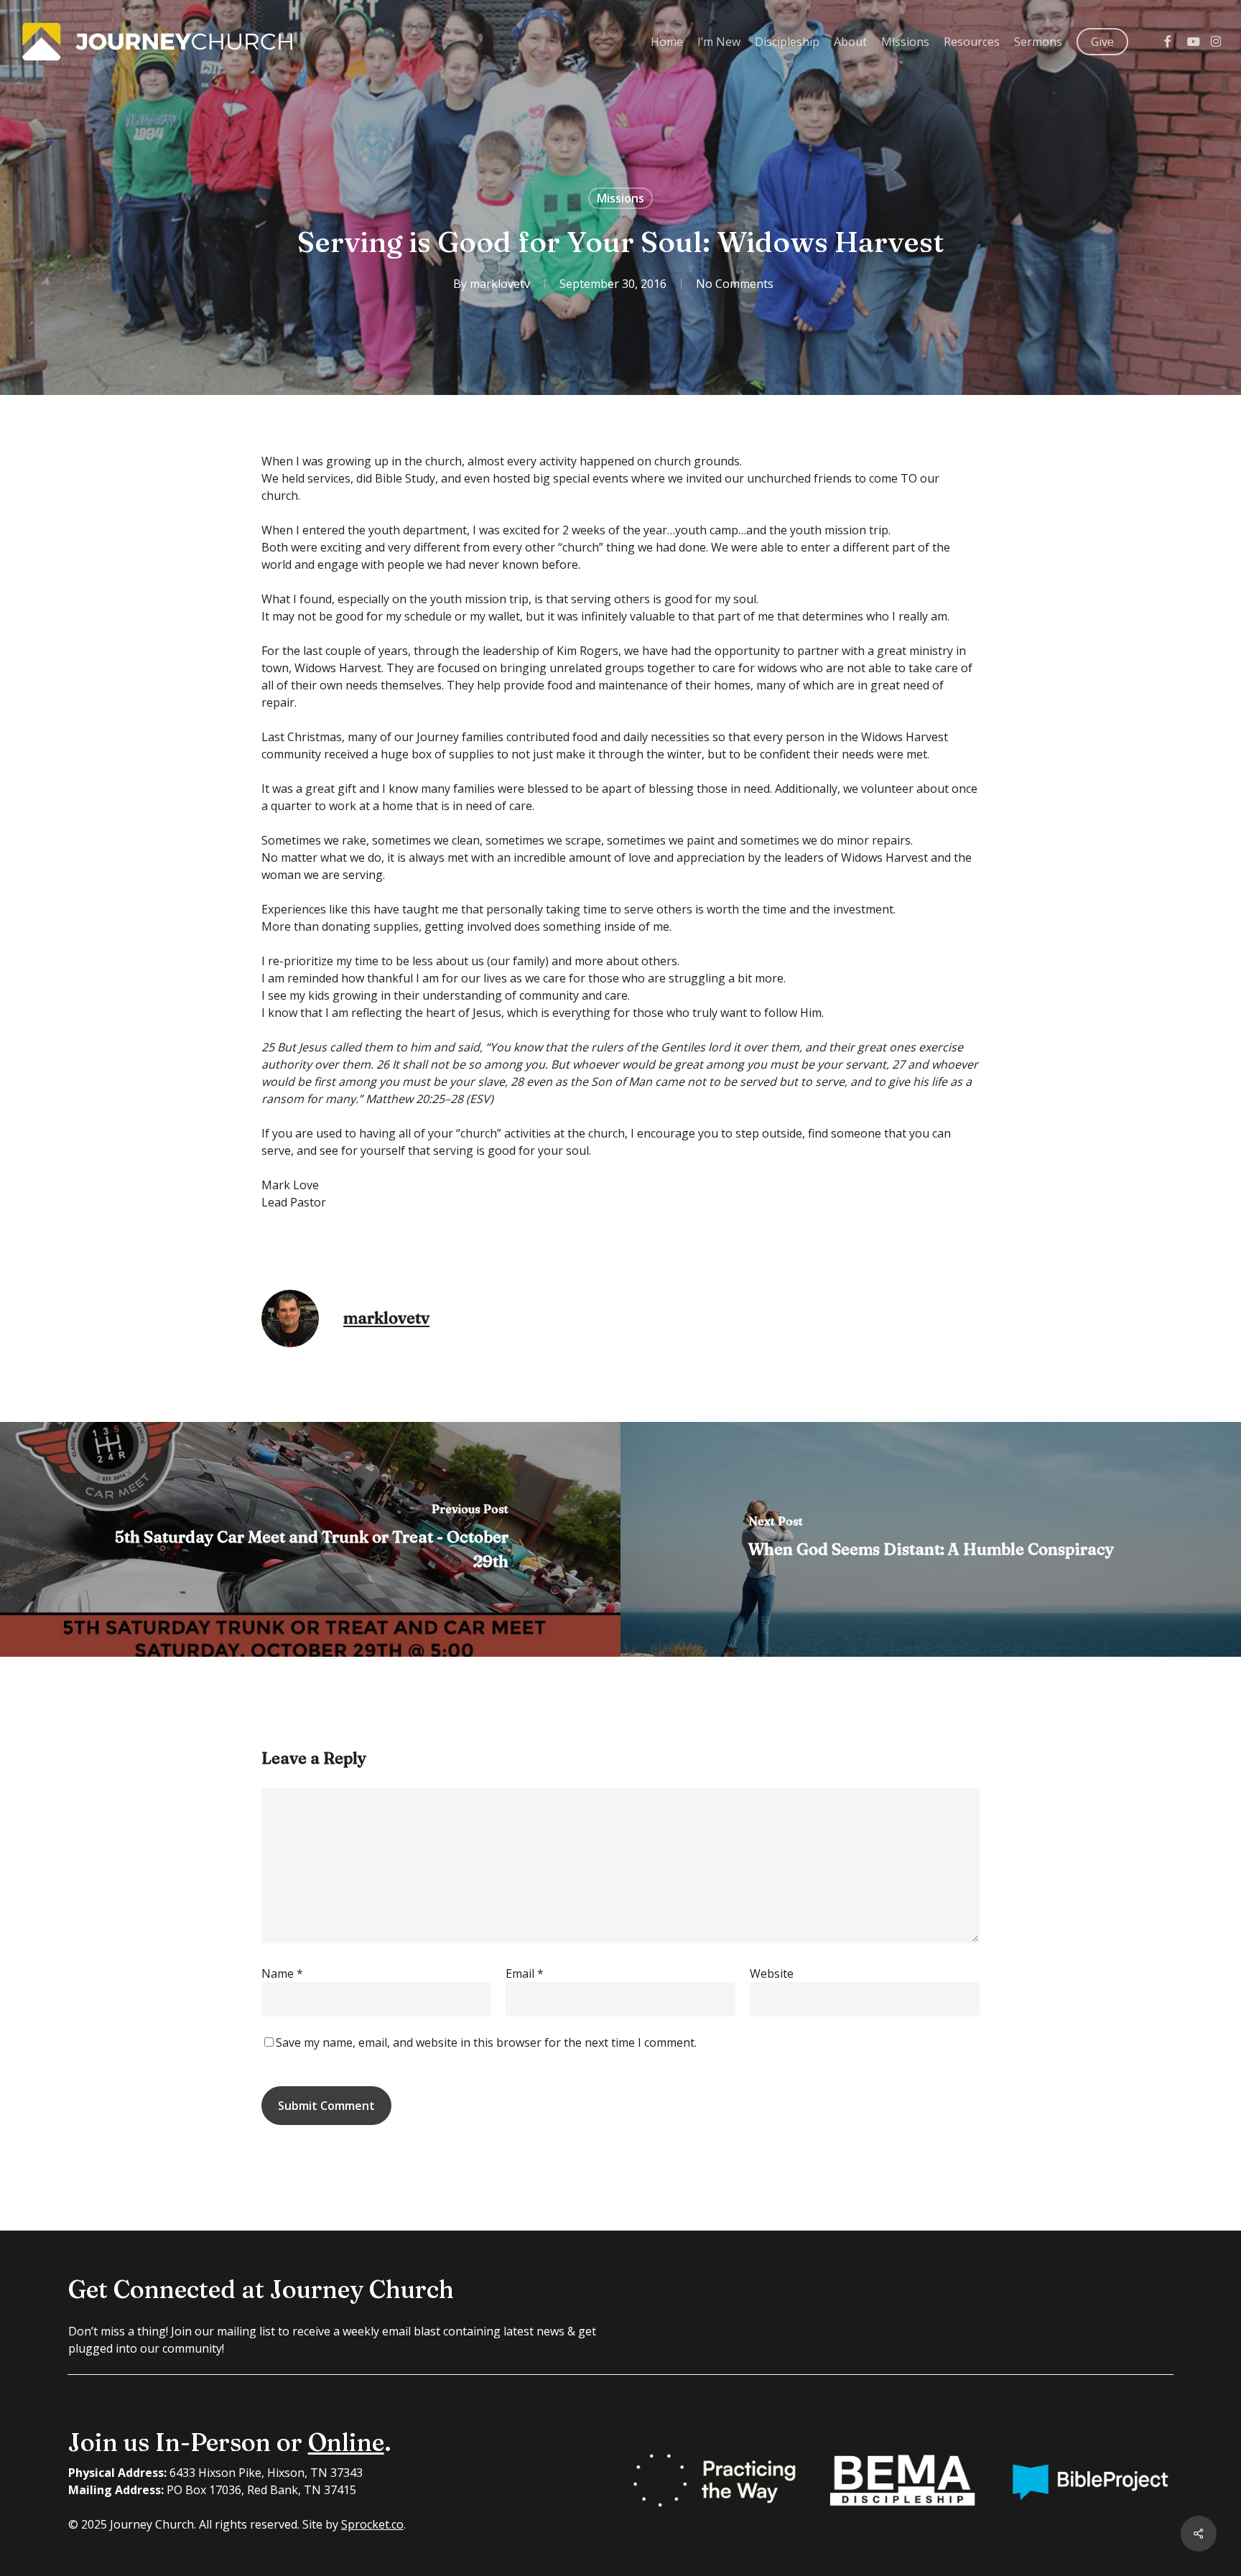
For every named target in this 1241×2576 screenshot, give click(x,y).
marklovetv (500, 284)
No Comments (735, 284)
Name (282, 1973)
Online (346, 2442)
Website (772, 1973)
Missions (620, 198)
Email (525, 1973)
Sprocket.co (372, 2524)
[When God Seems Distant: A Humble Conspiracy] (931, 1539)
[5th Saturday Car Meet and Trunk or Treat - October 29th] (310, 1539)
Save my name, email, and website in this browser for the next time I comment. (486, 2042)
